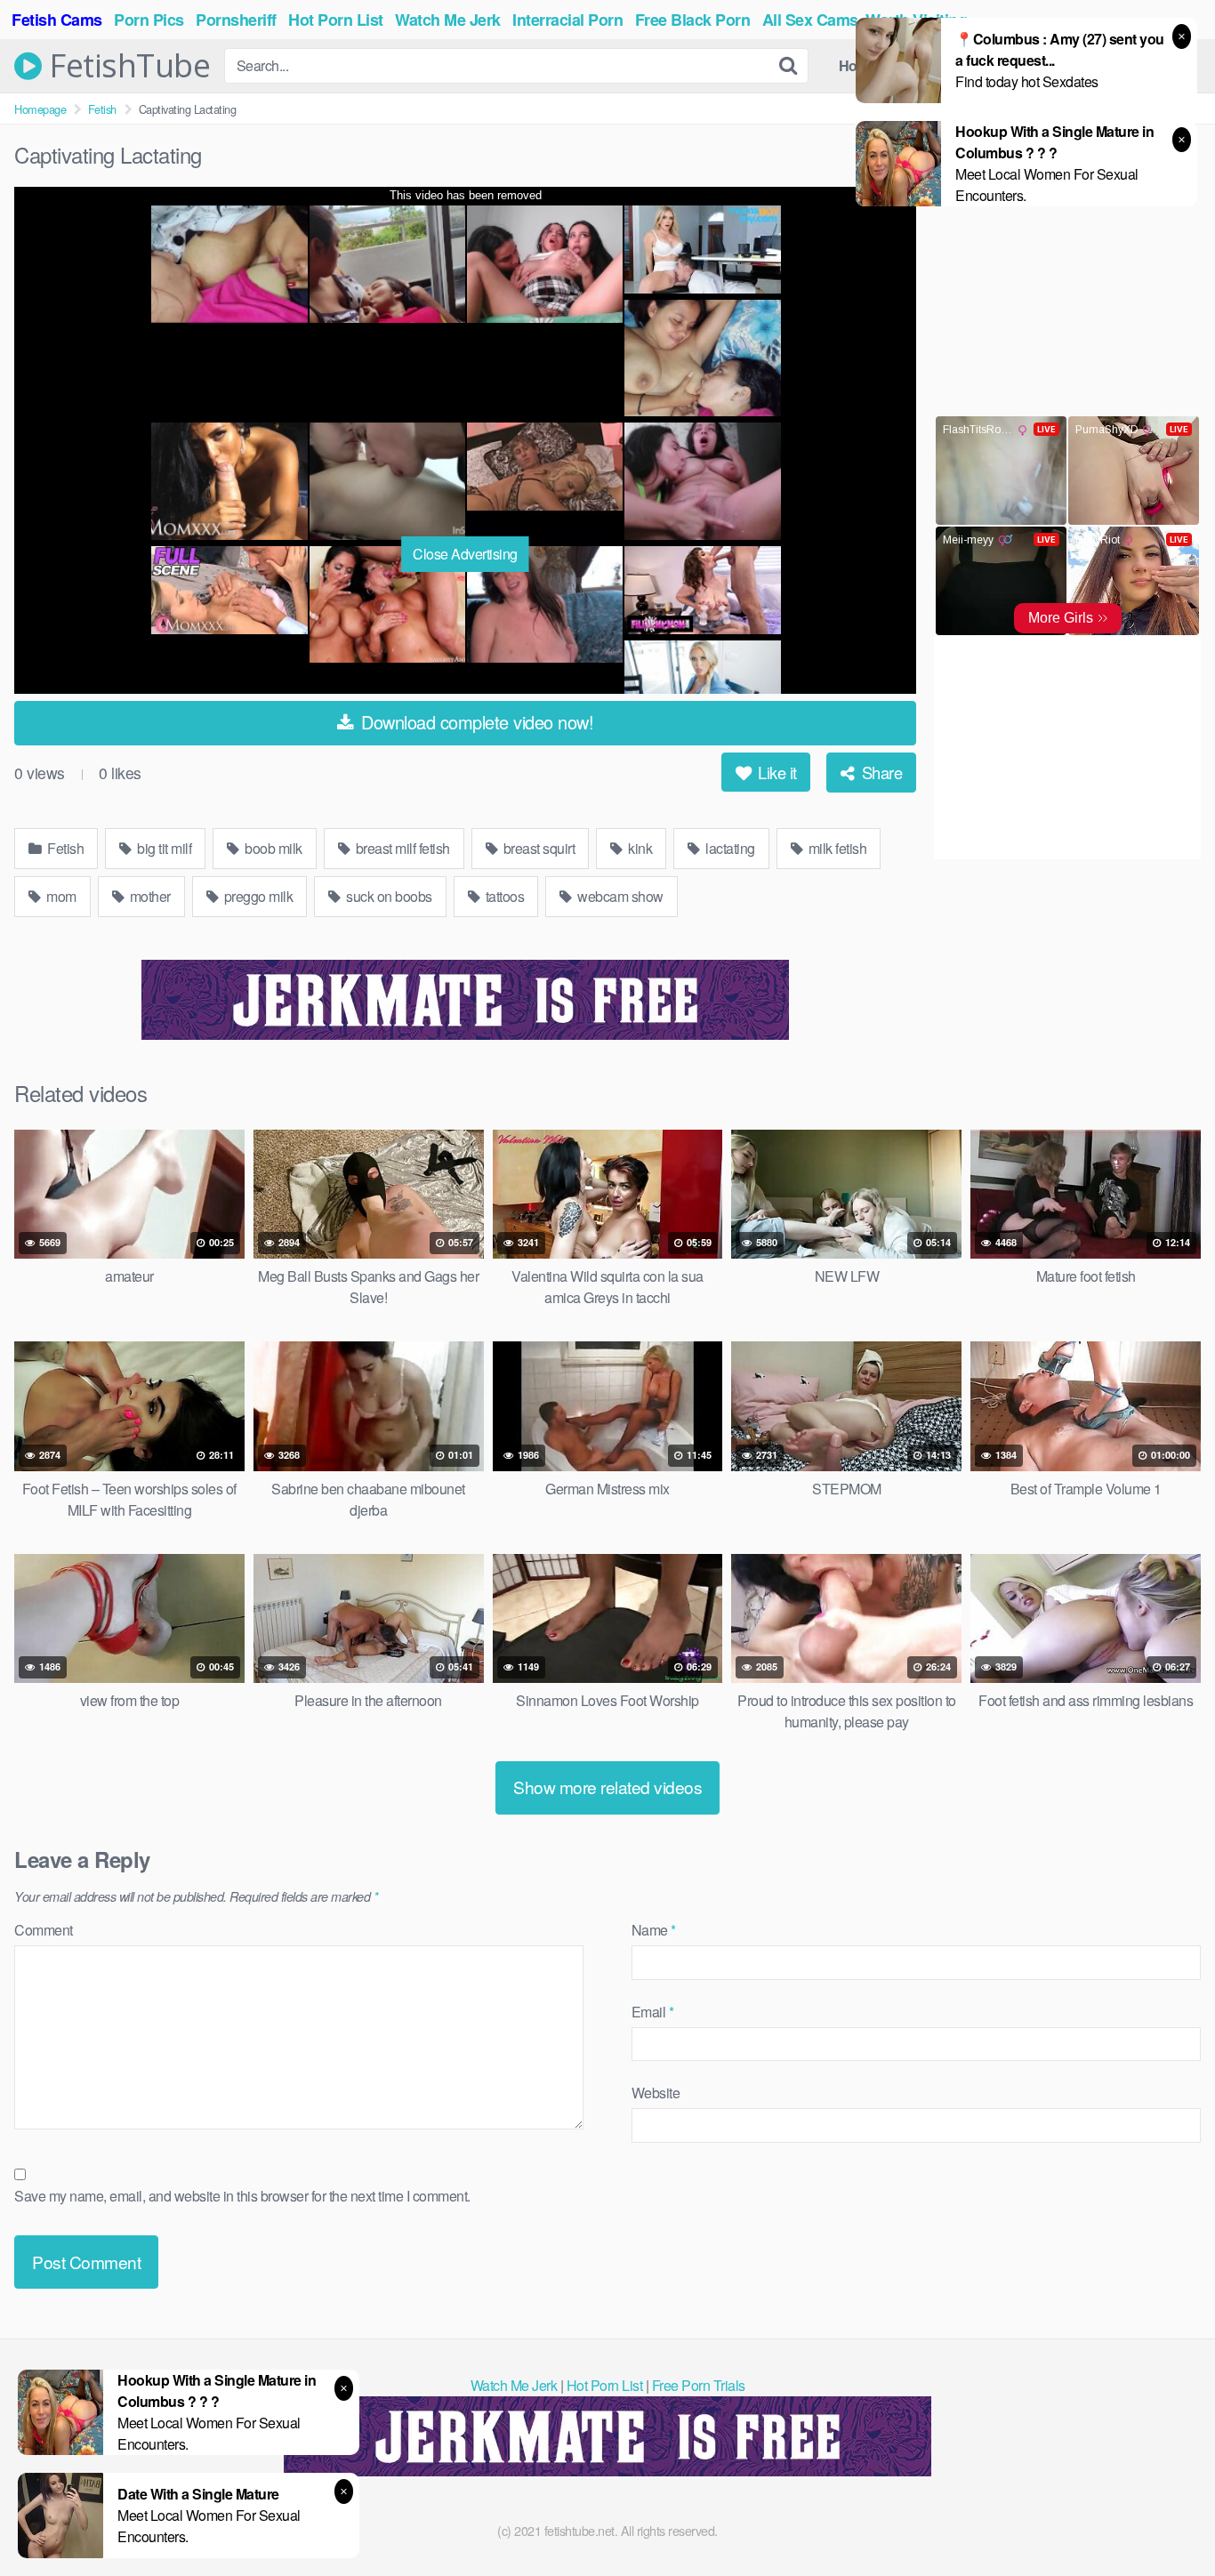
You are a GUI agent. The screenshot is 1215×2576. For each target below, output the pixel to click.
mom (60, 896)
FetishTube (126, 66)
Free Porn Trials (699, 2385)
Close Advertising (465, 554)
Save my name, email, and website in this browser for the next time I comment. (242, 2196)
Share (880, 772)
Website (656, 2093)
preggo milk (257, 896)
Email (653, 2012)
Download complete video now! (475, 722)
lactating (729, 848)
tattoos (503, 896)
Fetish (102, 109)
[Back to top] (1166, 2519)
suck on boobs (388, 896)
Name (654, 1930)
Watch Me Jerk (514, 2385)
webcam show (619, 896)
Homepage (40, 109)
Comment (44, 1930)
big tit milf (163, 848)
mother (149, 896)
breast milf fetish (401, 848)
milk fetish (836, 848)
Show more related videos (607, 1787)
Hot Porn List (605, 2385)
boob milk (272, 848)
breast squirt (537, 848)
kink (639, 848)
